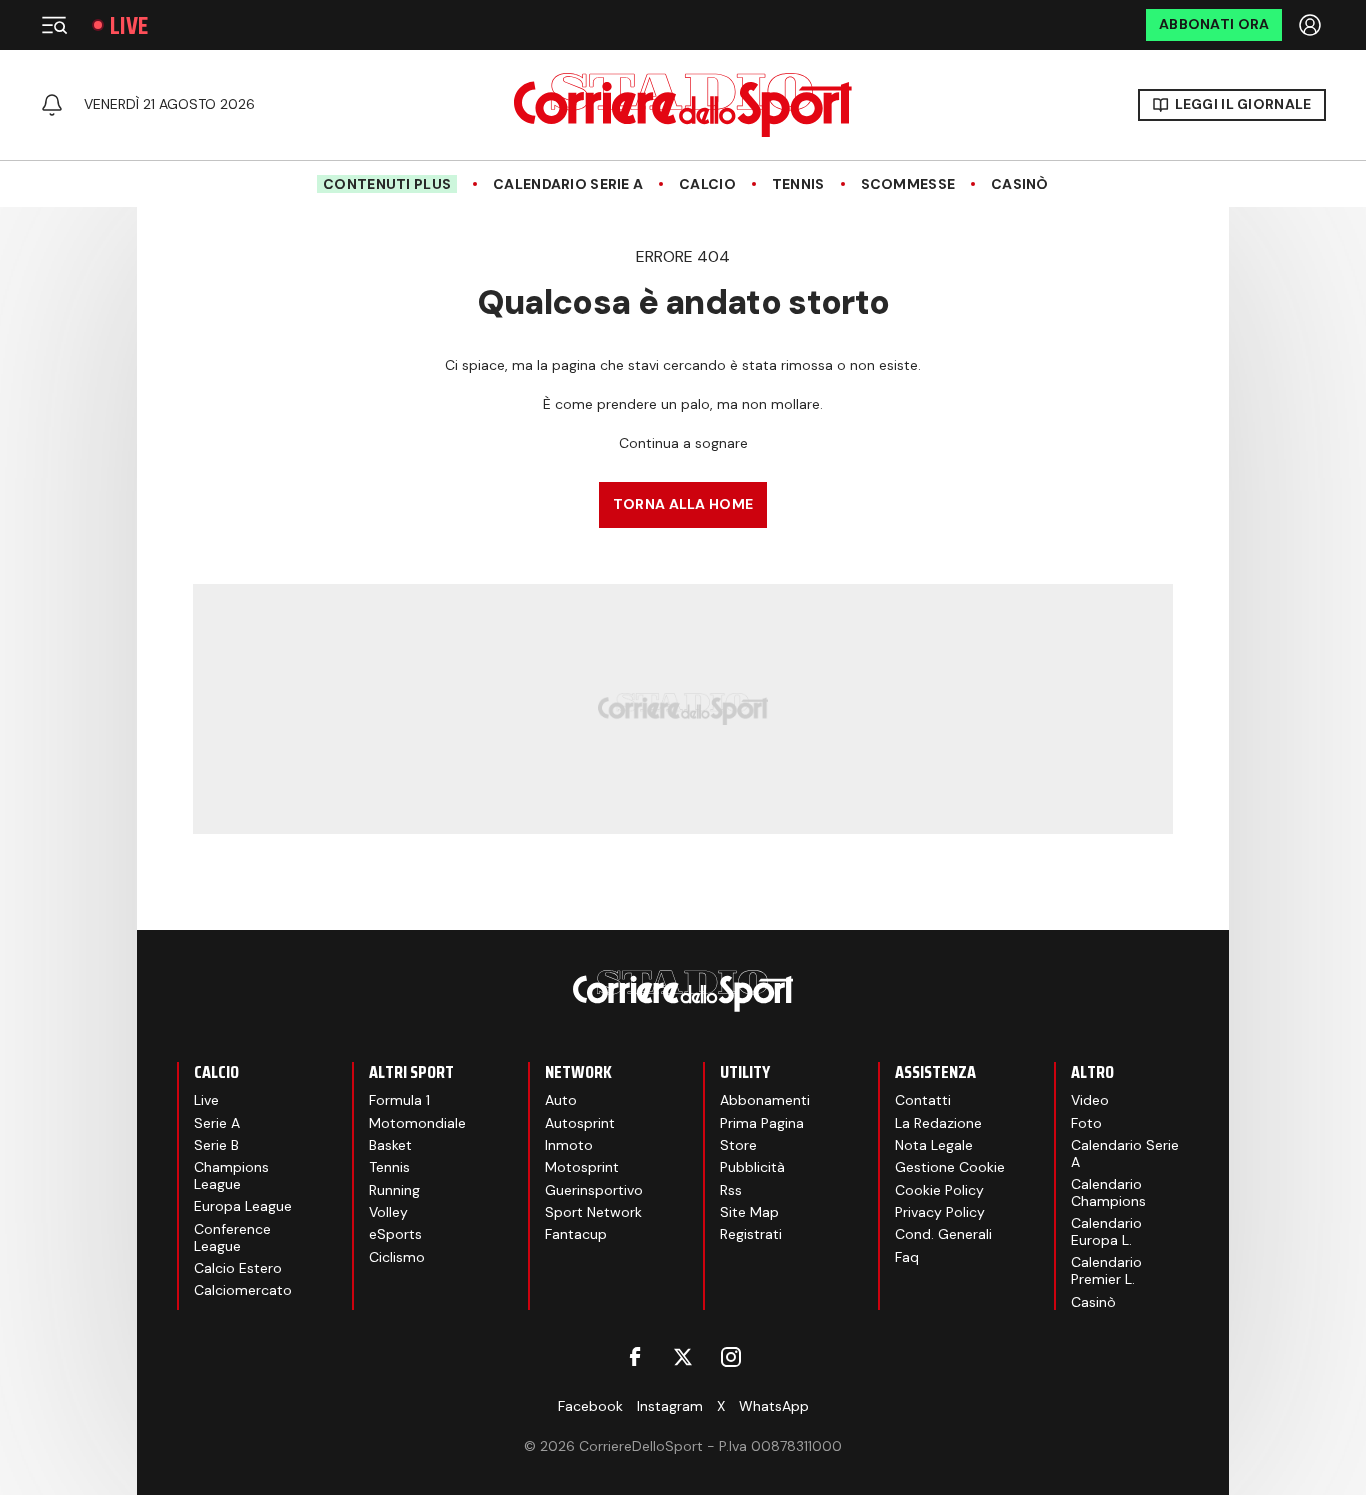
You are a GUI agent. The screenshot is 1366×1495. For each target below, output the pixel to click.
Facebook (590, 1406)
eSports (395, 1234)
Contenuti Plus (387, 184)
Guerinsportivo (594, 1190)
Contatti (923, 1100)
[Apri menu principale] (54, 25)
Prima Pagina (762, 1123)
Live (129, 25)
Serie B (216, 1145)
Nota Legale (934, 1145)
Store (738, 1145)
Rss (731, 1190)
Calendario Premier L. (1106, 1270)
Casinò (1020, 184)
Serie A (217, 1123)
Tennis (798, 184)
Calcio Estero (238, 1268)
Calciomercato (243, 1290)
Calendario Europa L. (1106, 1231)
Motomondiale (417, 1123)
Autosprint (580, 1123)
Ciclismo (397, 1257)
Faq (907, 1257)
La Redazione (938, 1123)
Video (1090, 1100)
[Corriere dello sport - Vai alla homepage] (683, 105)
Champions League (231, 1175)
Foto (1086, 1123)
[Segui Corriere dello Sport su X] (683, 1357)
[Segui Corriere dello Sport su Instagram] (731, 1357)
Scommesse (908, 184)
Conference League (232, 1237)
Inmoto (569, 1145)
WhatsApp (774, 1406)
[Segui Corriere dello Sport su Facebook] (635, 1357)
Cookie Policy (939, 1190)
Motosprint (582, 1167)
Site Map (749, 1212)
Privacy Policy (940, 1212)
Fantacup (576, 1234)
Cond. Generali (943, 1234)
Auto (561, 1100)
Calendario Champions (1108, 1192)
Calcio (707, 184)
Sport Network (593, 1212)
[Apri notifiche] (52, 105)
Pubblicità (752, 1167)
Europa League (243, 1206)
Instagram (670, 1406)
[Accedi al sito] (1312, 25)
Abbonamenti (765, 1100)
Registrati (751, 1234)
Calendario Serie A (568, 184)
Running (394, 1190)
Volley (388, 1212)
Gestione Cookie (950, 1167)
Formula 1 (399, 1100)
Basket (390, 1145)
